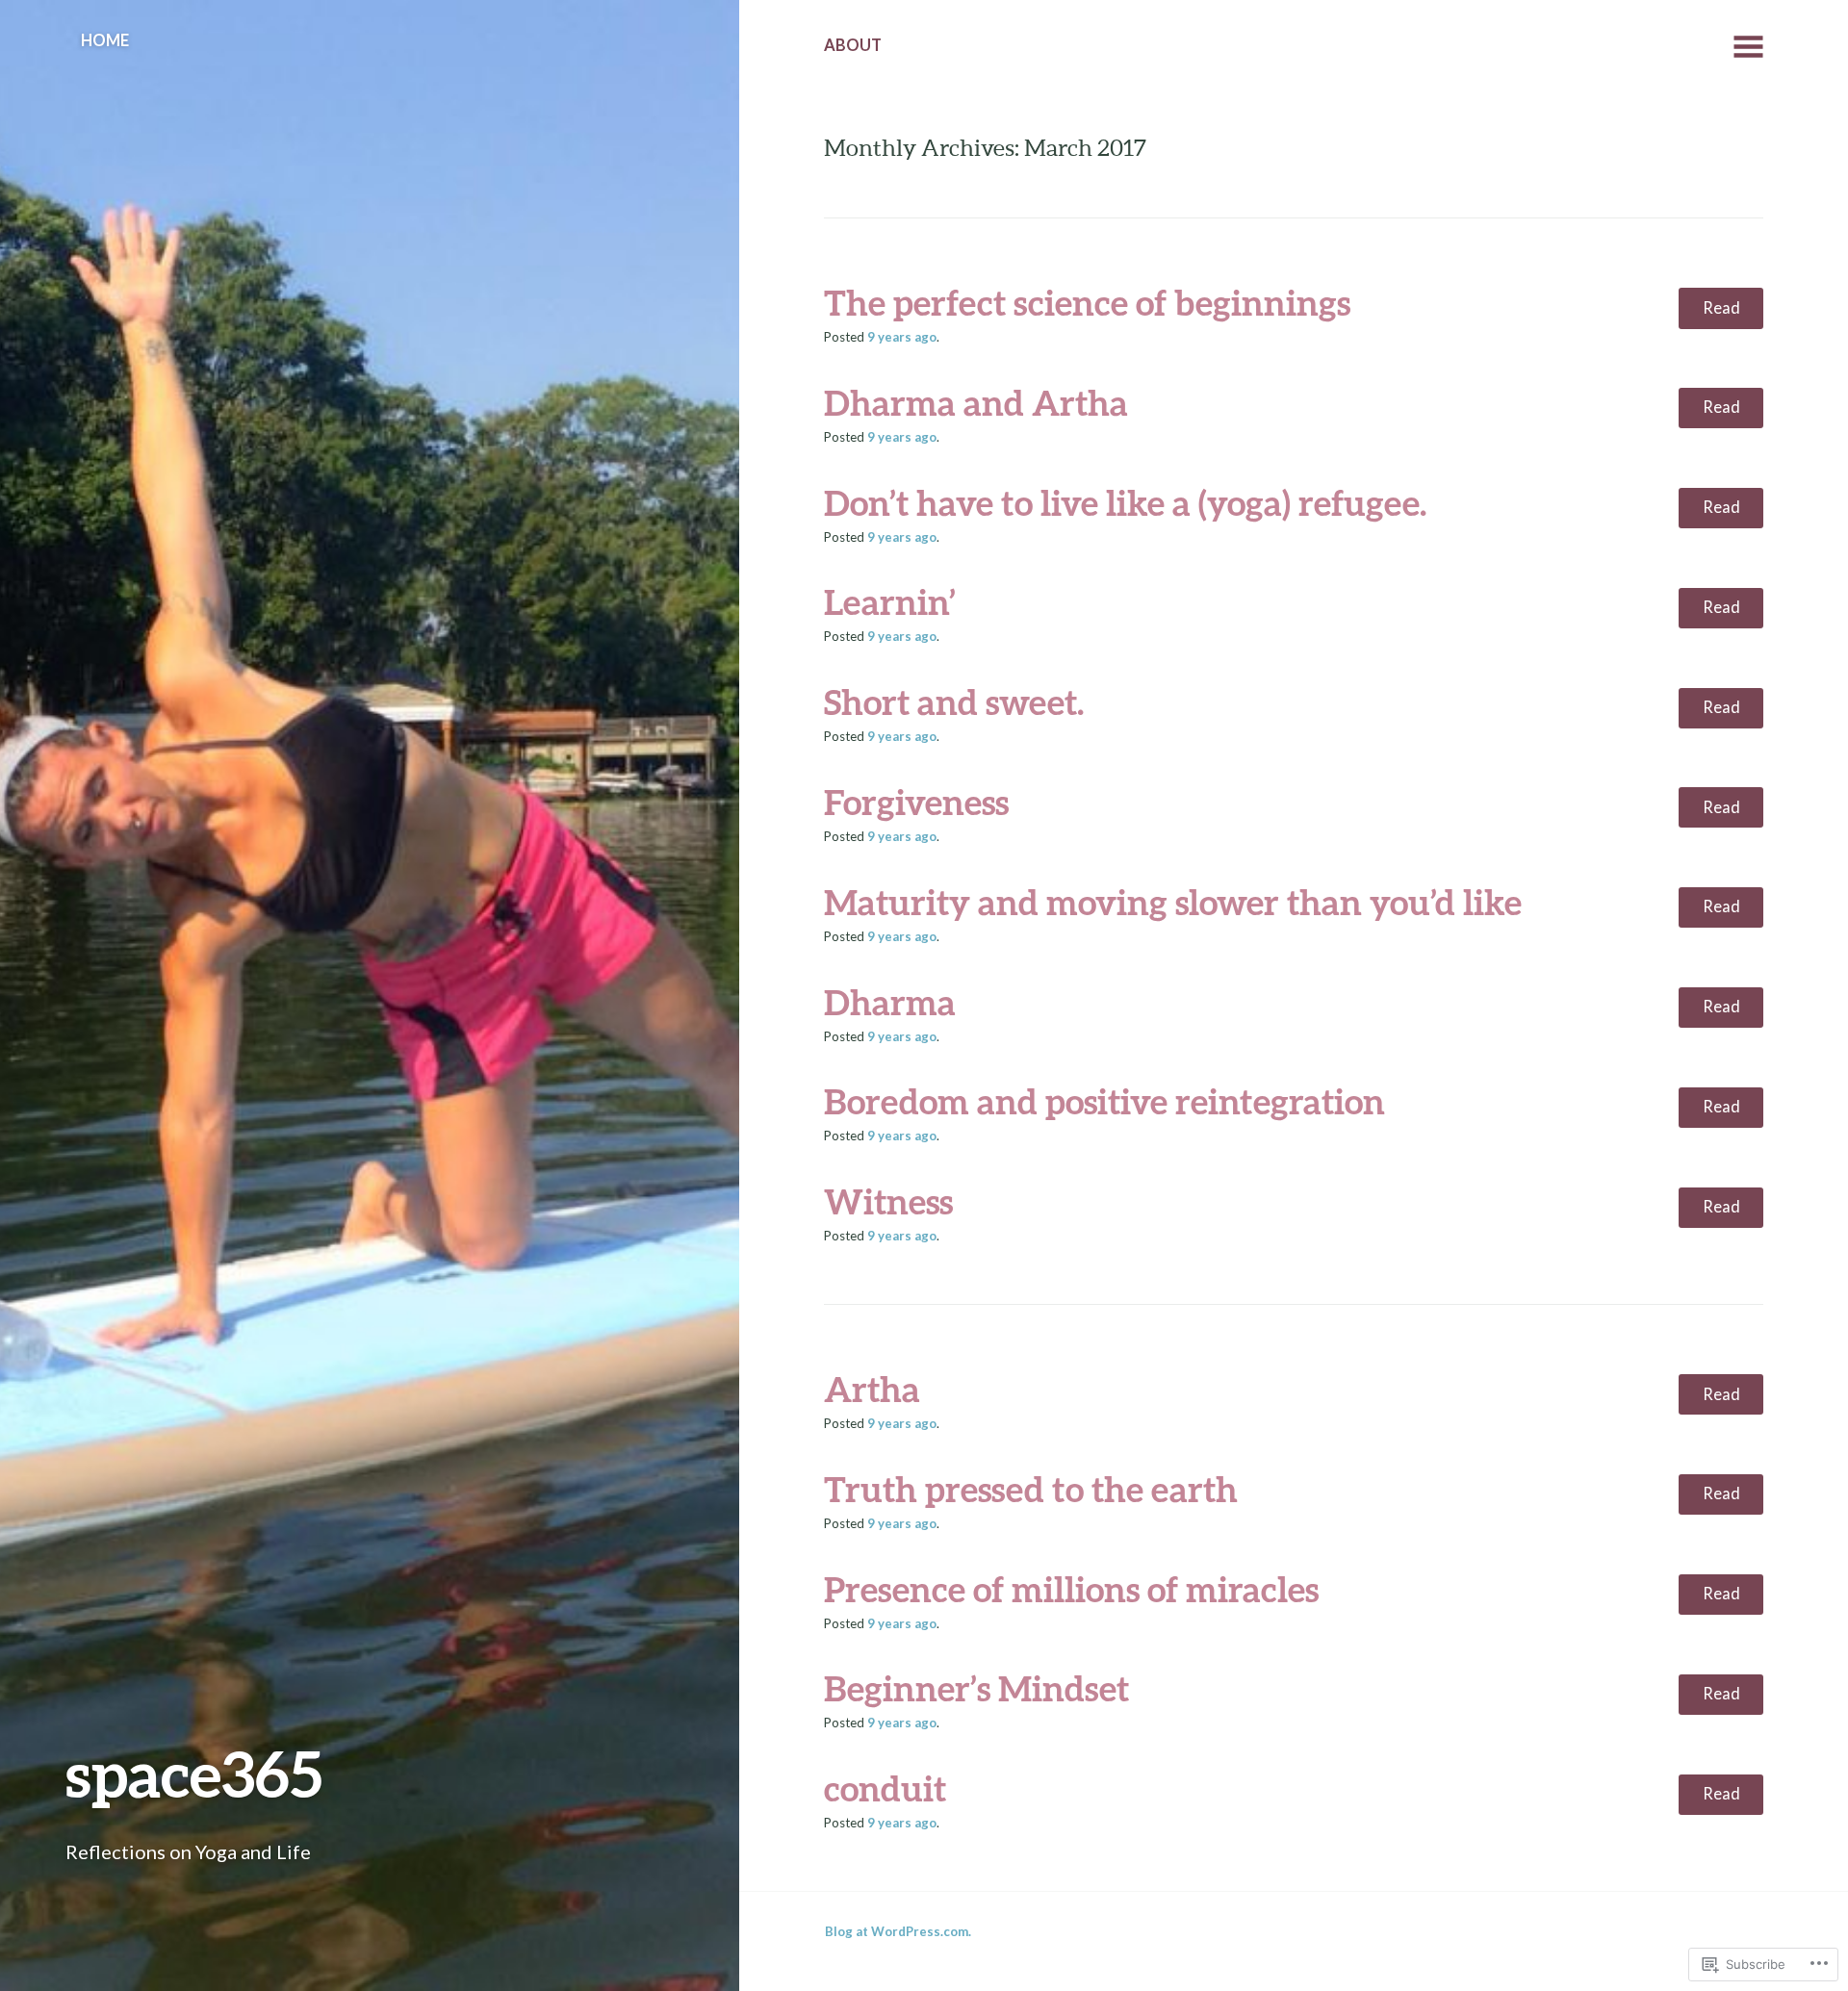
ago (902, 337)
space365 (194, 1773)
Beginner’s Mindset (976, 1688)
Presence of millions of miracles (1071, 1589)
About (853, 45)
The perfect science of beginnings (1087, 302)
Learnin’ (890, 601)
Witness (888, 1201)
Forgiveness (916, 802)
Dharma (890, 1002)
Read (1721, 308)
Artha (872, 1389)
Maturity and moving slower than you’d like (1173, 902)
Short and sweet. (954, 702)
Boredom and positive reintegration (1104, 1101)
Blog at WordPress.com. (898, 1931)
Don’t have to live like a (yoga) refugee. (1125, 502)
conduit (885, 1788)
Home (105, 40)
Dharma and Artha (976, 402)
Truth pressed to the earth (1031, 1489)
